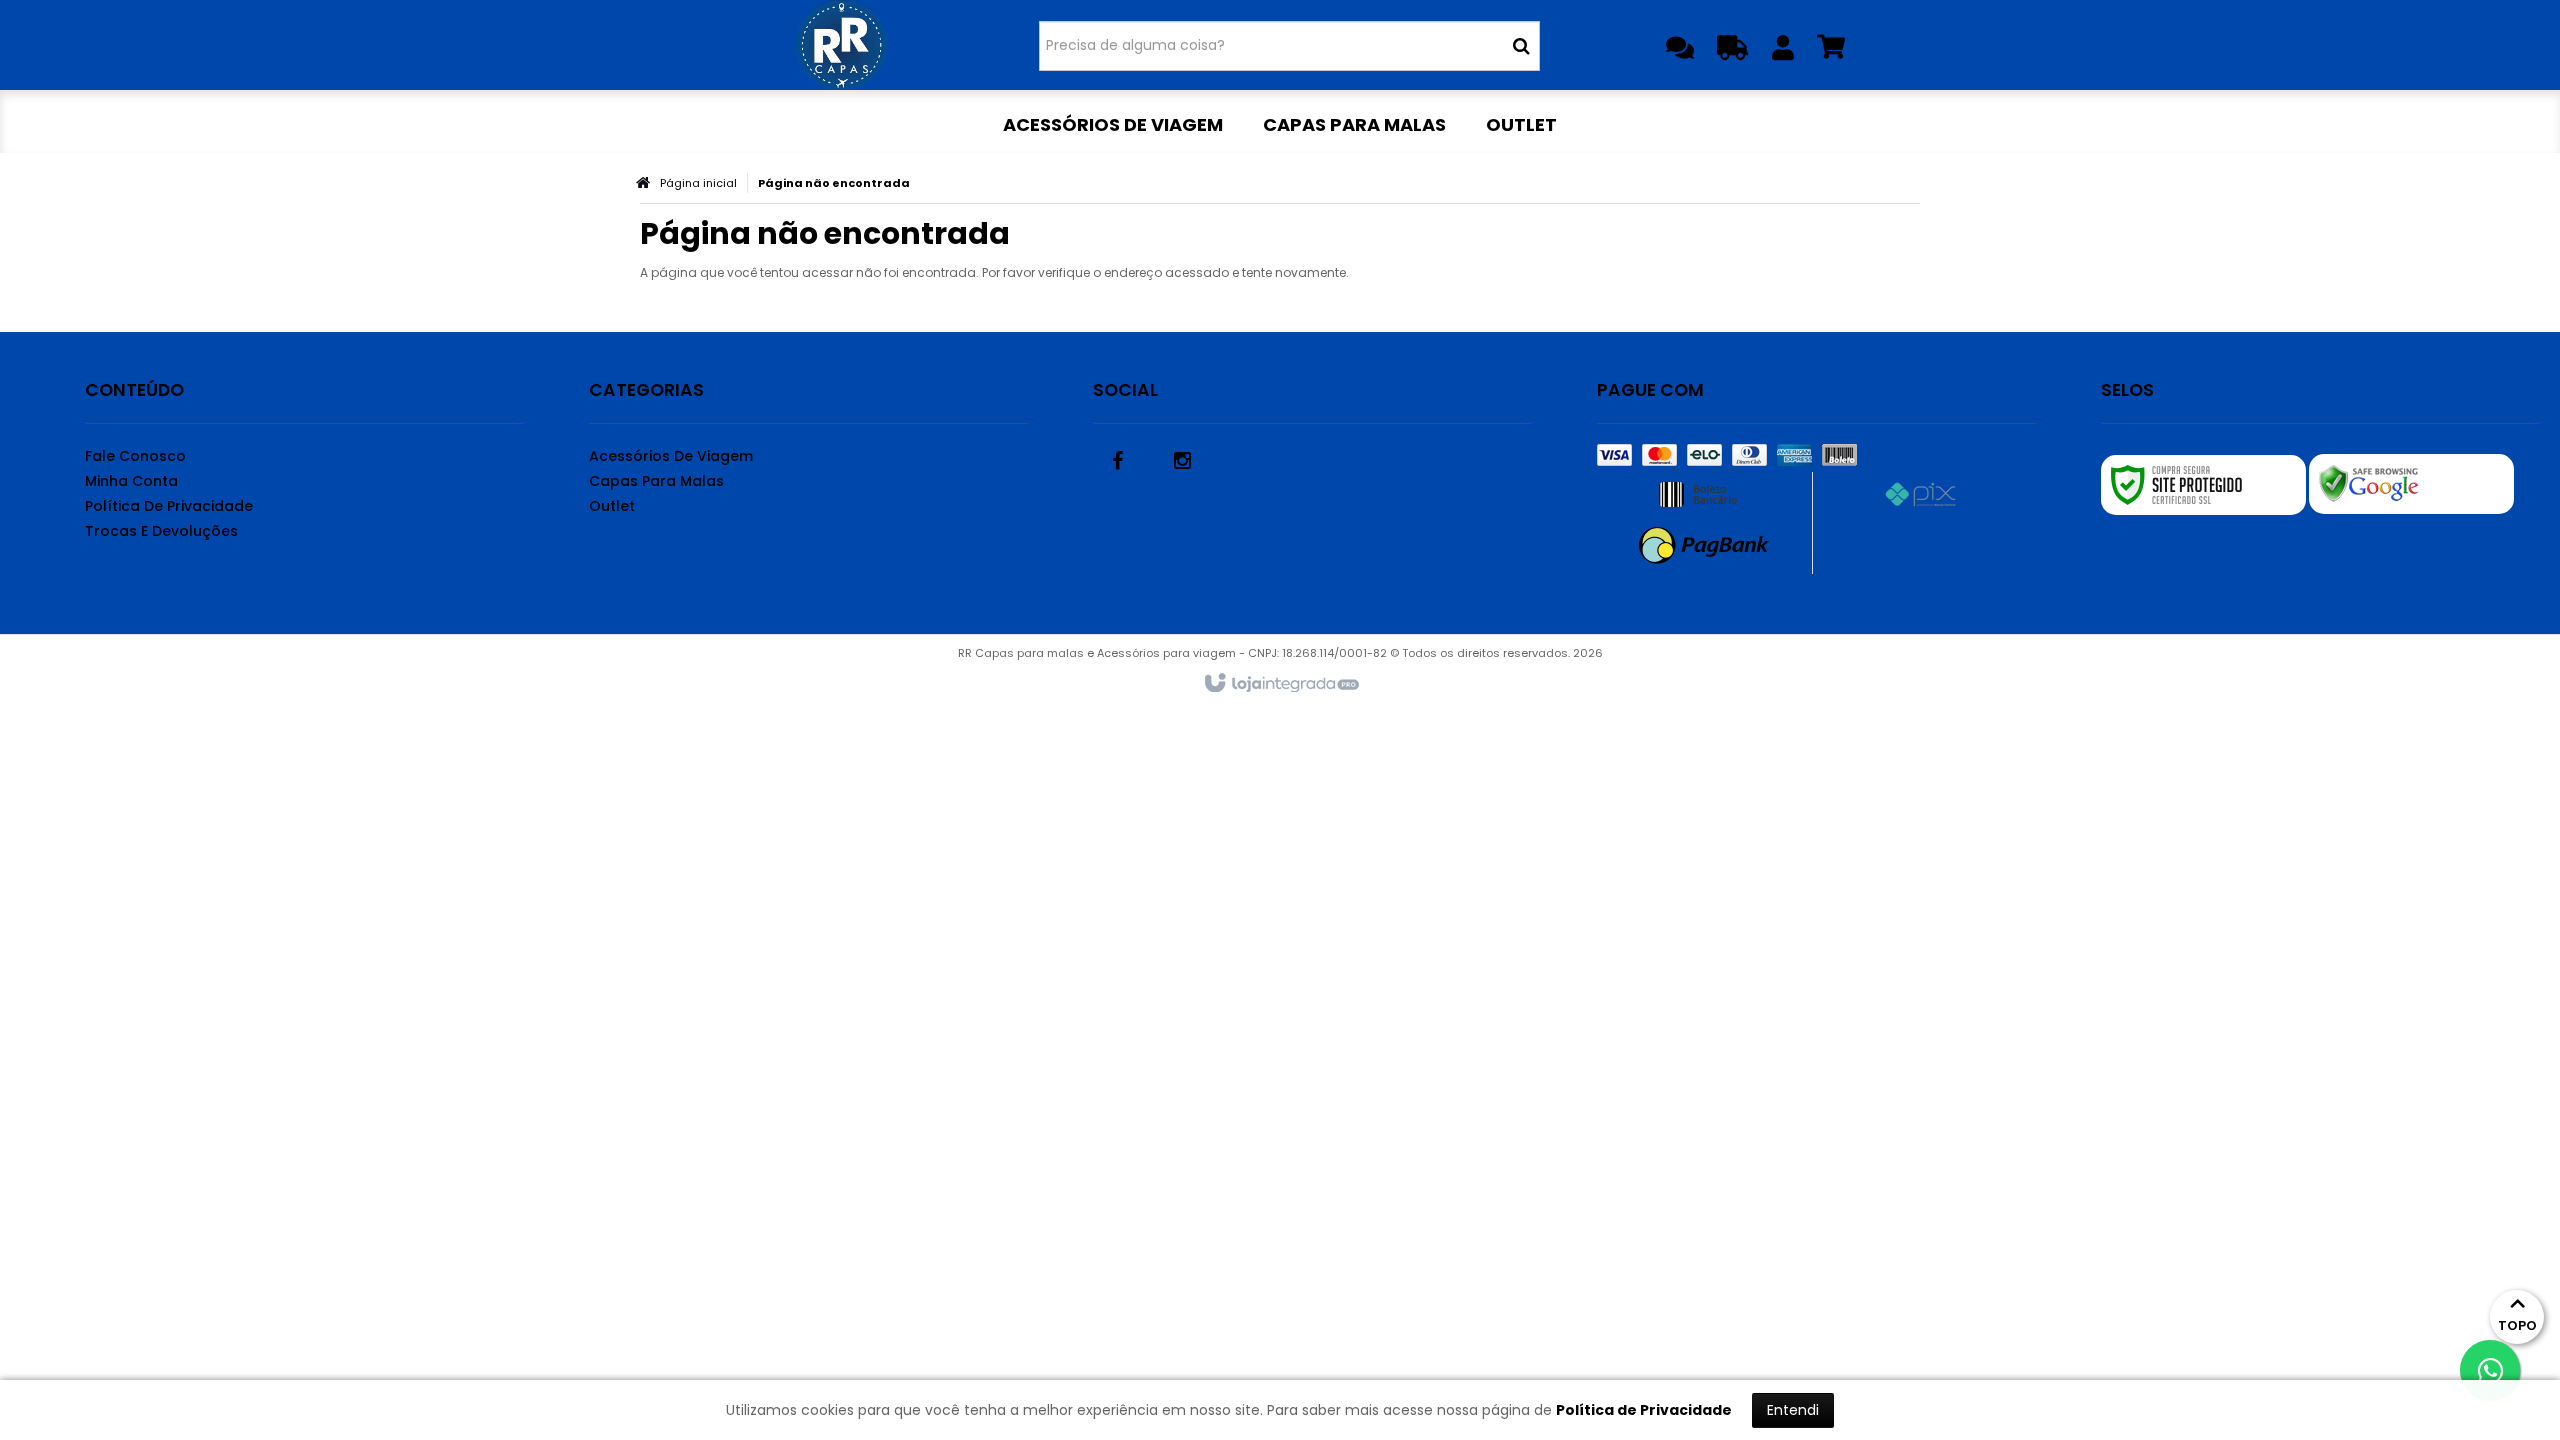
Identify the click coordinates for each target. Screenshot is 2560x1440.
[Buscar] (1521, 46)
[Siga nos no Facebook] (1118, 459)
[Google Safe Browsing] (2411, 484)
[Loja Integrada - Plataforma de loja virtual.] (1280, 684)
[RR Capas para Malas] (841, 45)
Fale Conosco (135, 456)
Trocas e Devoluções (161, 531)
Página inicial (698, 183)
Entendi (1793, 1410)
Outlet (612, 506)
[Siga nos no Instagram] (1183, 459)
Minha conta (131, 481)
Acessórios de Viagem (671, 456)
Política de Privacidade (169, 506)
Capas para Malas (656, 481)
